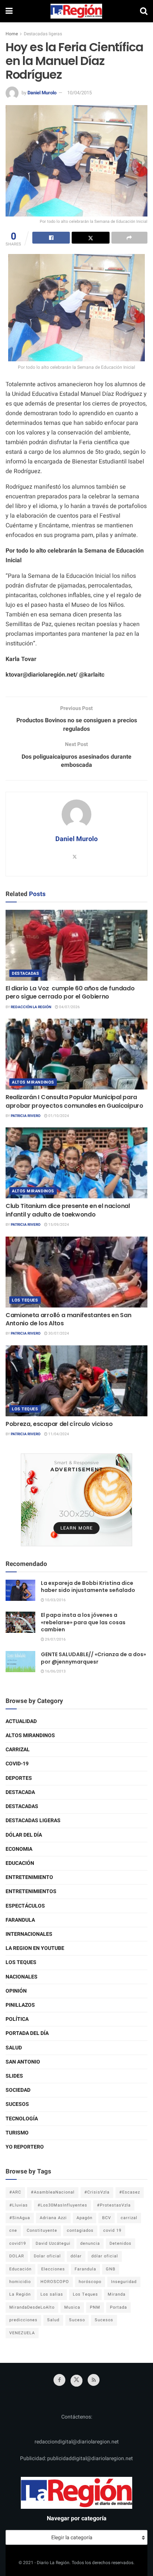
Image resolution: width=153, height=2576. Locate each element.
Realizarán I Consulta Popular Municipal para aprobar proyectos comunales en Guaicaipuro (74, 1101)
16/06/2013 (55, 1671)
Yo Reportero (25, 2147)
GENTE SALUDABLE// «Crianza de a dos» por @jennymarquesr (93, 1658)
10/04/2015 (79, 93)
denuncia (90, 2243)
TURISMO (17, 2133)
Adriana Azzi (53, 2218)
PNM (95, 2307)
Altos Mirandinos (33, 1082)
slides (14, 2076)
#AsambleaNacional (53, 2192)
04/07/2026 (69, 1007)
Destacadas (26, 973)
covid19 (18, 2243)
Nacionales (22, 1977)
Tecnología (22, 2119)
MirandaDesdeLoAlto (32, 2307)
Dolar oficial (47, 2256)
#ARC (15, 2192)
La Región (20, 2294)
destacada (20, 1792)
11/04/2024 (58, 1434)
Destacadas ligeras (43, 34)
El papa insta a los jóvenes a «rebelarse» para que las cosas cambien (83, 1622)
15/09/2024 (58, 1225)
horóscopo (90, 2282)
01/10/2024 (58, 1116)
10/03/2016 (55, 1600)
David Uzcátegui (53, 2243)
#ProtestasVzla (114, 2205)
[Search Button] (144, 11)
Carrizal (18, 1750)
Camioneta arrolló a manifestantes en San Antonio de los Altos (68, 1319)
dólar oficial (105, 2256)
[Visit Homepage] (76, 11)
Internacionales (29, 1934)
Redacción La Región (31, 1007)
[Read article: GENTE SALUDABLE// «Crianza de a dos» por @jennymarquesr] (20, 1662)
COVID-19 (17, 1764)
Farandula (20, 1920)
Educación (20, 1863)
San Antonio (23, 2062)
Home (12, 34)
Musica (72, 2307)
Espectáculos (25, 1906)
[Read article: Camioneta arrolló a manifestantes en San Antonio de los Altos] (76, 1272)
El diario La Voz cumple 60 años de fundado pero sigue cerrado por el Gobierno (70, 992)
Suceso (77, 2320)
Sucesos (17, 2104)
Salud (14, 2048)
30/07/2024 (58, 1333)
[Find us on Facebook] (59, 2380)
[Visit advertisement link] (76, 1500)
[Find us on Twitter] (76, 2381)
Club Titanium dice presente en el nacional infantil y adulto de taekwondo (68, 1210)
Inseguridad (124, 2282)
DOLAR (17, 2256)
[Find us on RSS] (94, 2380)
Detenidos (121, 2243)
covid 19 (112, 2230)
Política (17, 2019)
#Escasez (130, 2192)
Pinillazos (20, 2005)
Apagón (84, 2218)
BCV (107, 2218)
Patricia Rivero (26, 1116)
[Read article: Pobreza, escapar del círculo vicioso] (76, 1381)
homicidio (20, 2282)
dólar (76, 2256)
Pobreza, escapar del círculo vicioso (59, 1424)
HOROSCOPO (55, 2282)
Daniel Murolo (42, 93)
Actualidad (21, 1721)
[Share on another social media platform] (129, 238)
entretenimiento (29, 1877)
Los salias (52, 2294)
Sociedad (18, 2090)
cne (13, 2230)
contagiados (80, 2230)
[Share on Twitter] (90, 238)
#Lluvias (19, 2205)
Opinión (16, 1991)
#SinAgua (20, 2218)
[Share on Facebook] (51, 238)
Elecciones (53, 2269)
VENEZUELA (22, 2333)
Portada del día (27, 2033)
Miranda (117, 2294)
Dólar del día (24, 1835)
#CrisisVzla (97, 2192)
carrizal (129, 2218)
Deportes (19, 1778)
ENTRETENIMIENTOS (31, 1891)
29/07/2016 (55, 1639)
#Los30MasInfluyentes (62, 2205)
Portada (118, 2307)
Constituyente (42, 2230)
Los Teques (25, 1300)
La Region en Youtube (35, 1948)
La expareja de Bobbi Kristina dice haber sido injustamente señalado (88, 1587)
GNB (111, 2269)
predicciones (23, 2320)
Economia (19, 1849)
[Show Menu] (9, 11)
